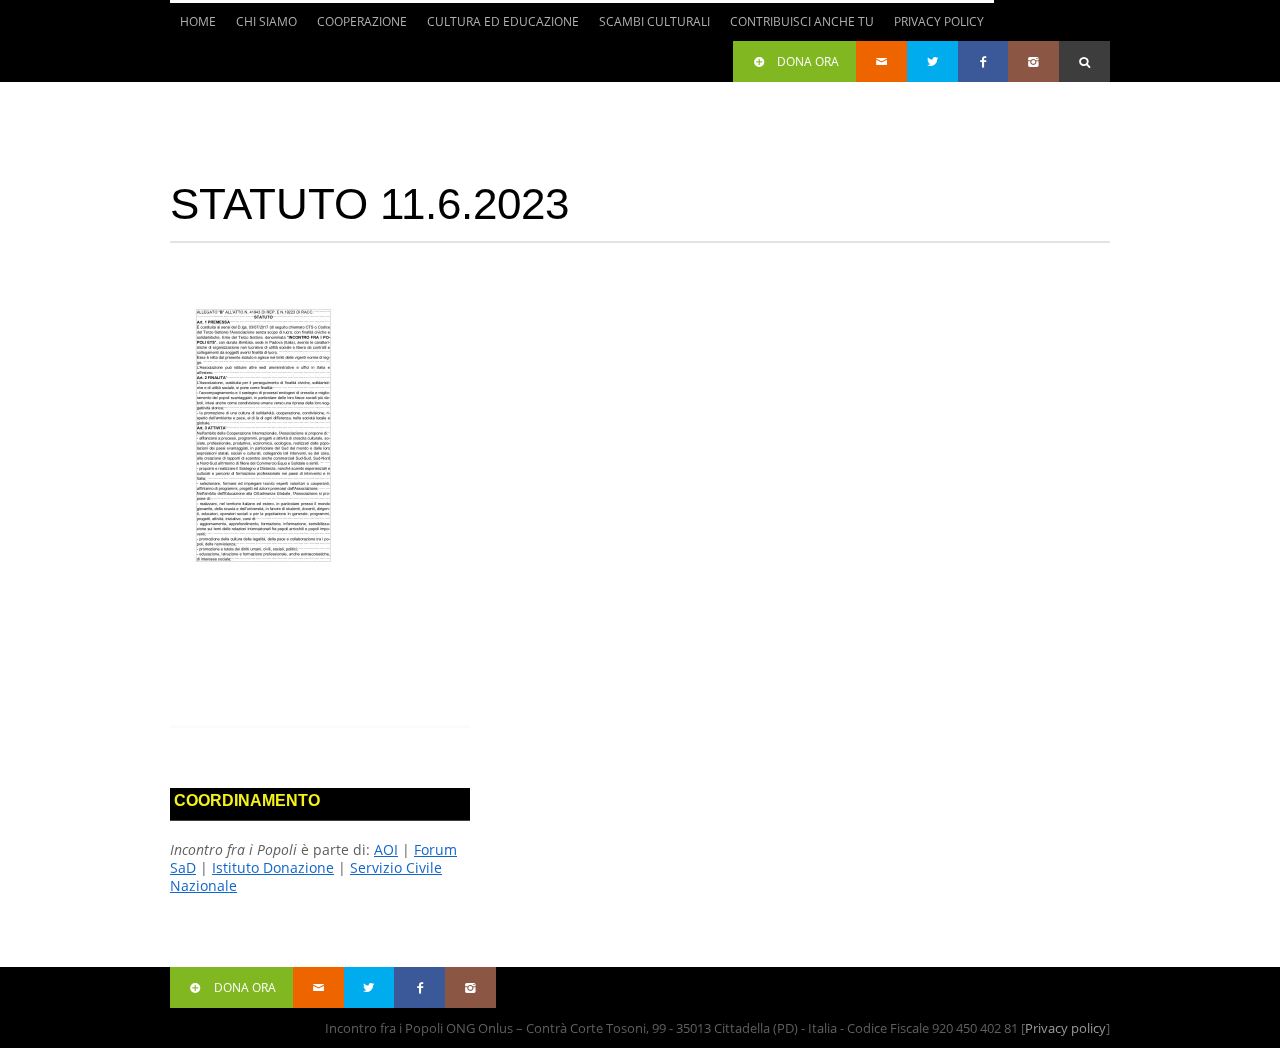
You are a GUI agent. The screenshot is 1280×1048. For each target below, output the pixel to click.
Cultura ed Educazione (498, 27)
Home (198, 21)
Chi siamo (261, 27)
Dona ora (808, 61)
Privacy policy (1065, 1028)
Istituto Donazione (273, 867)
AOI (386, 849)
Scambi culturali (649, 27)
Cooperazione (357, 27)
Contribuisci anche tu (797, 27)
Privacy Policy (939, 21)
